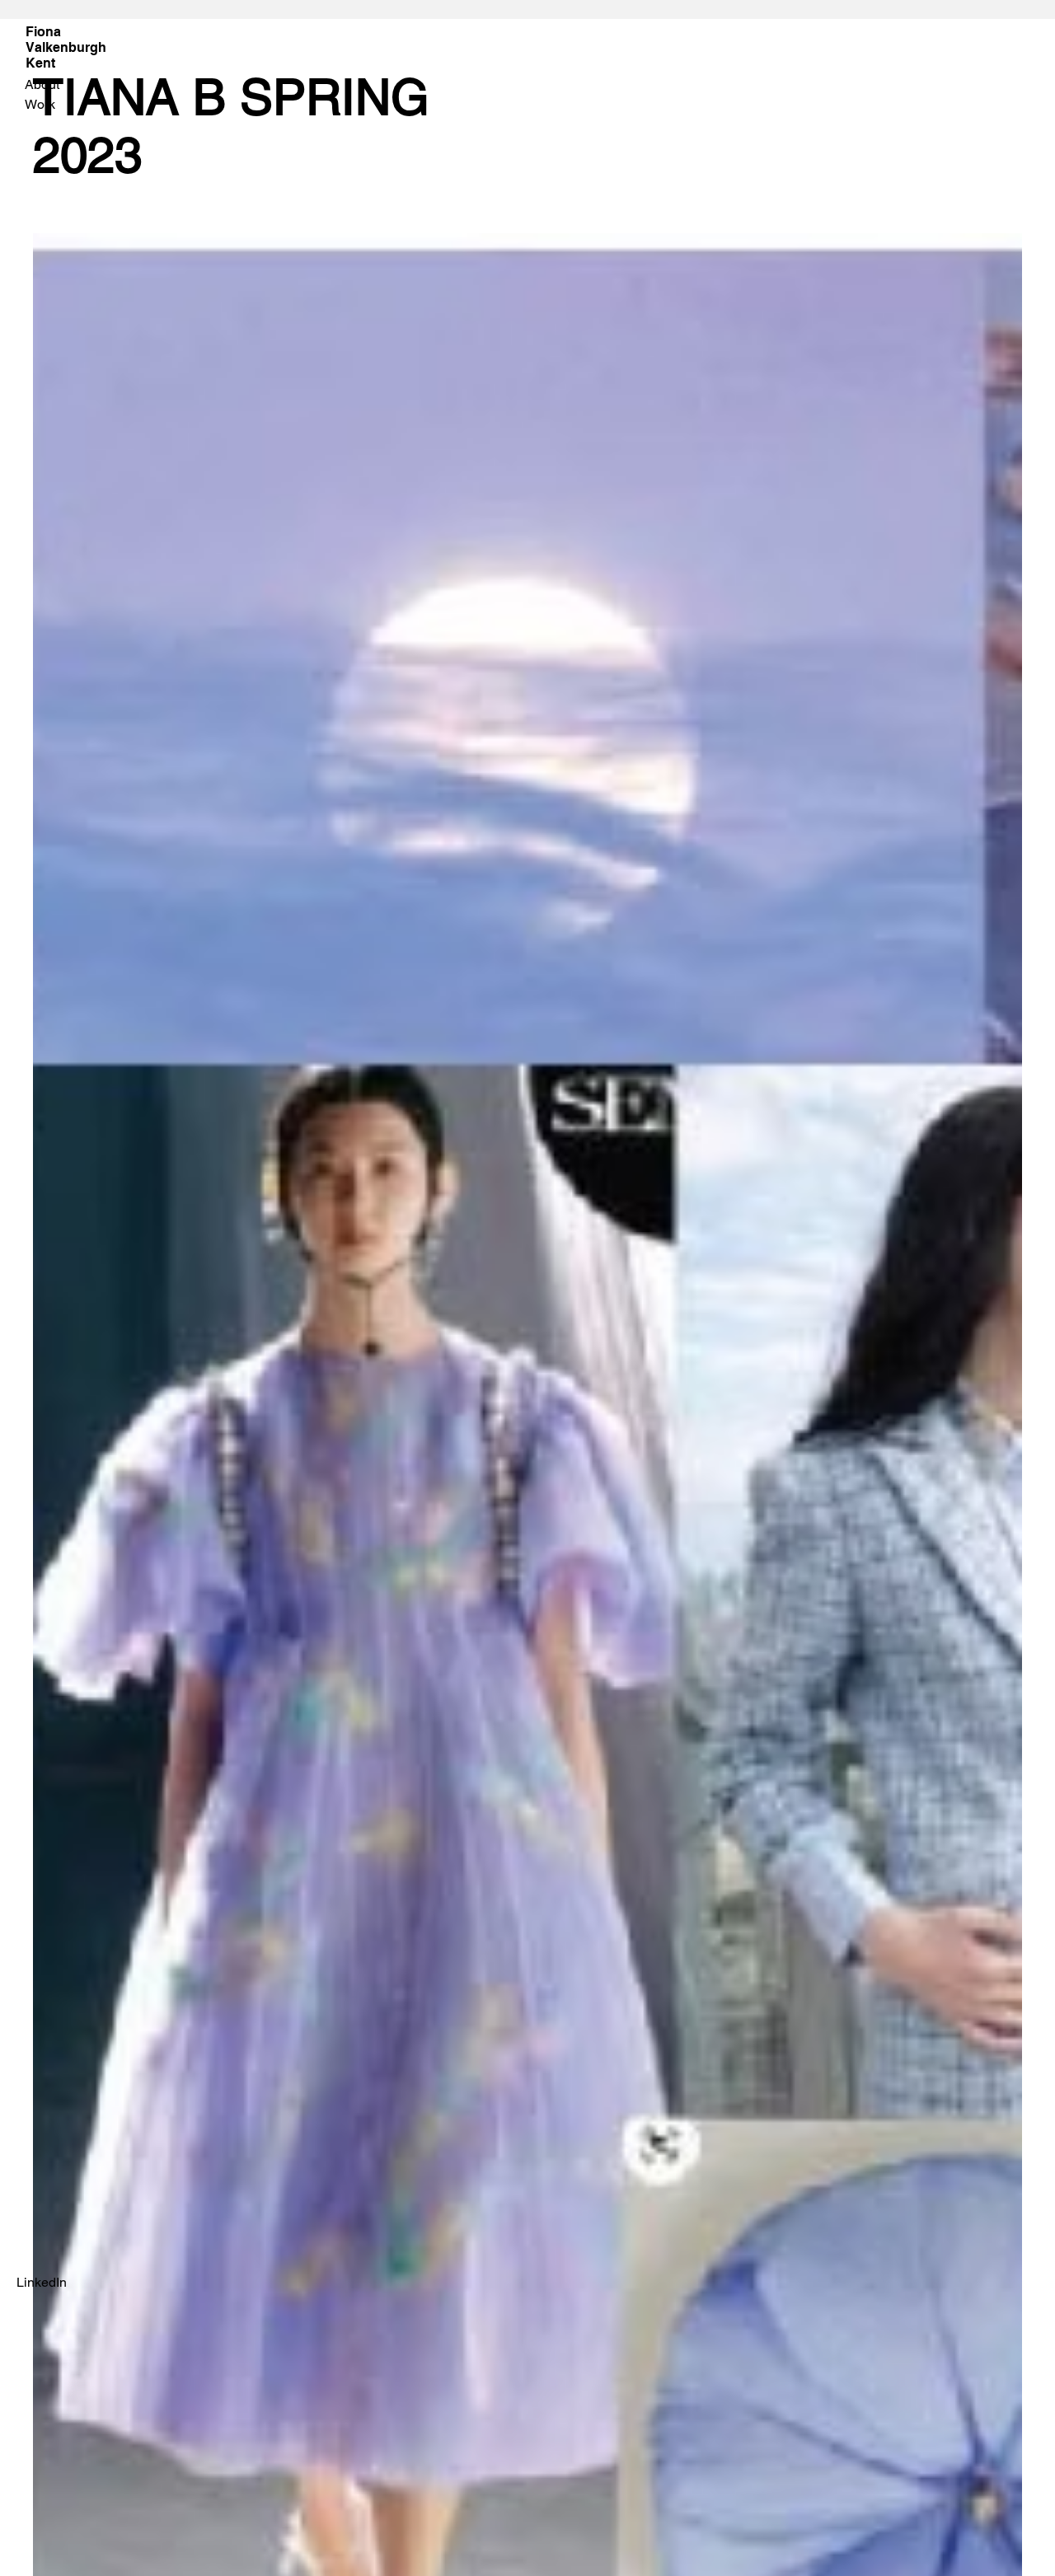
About (42, 84)
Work (40, 104)
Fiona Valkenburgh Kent (66, 47)
